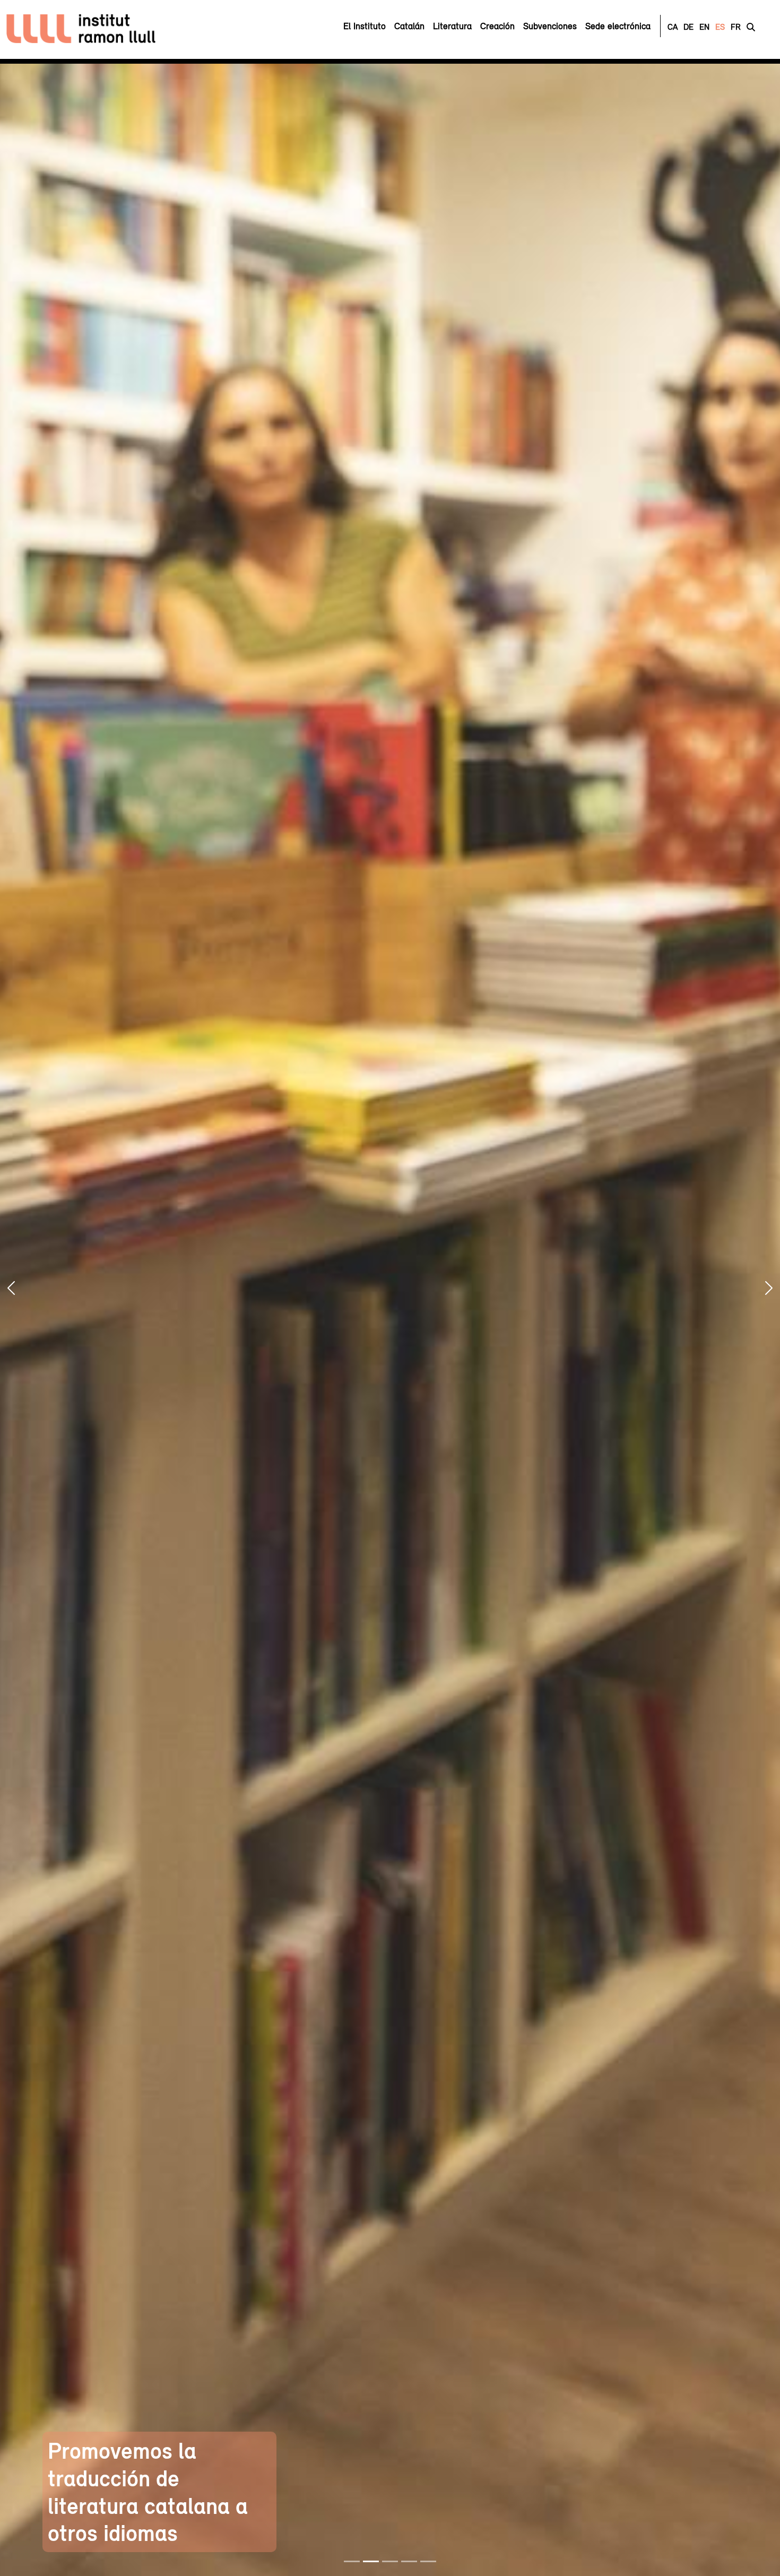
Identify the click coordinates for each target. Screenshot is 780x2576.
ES (720, 27)
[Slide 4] (409, 2561)
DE (688, 27)
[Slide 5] (428, 2561)
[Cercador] (751, 27)
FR (736, 27)
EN (704, 27)
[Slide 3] (390, 2561)
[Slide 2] (371, 2561)
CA (673, 27)
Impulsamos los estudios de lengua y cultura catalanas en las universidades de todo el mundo (632, 2478)
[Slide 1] (352, 2561)
